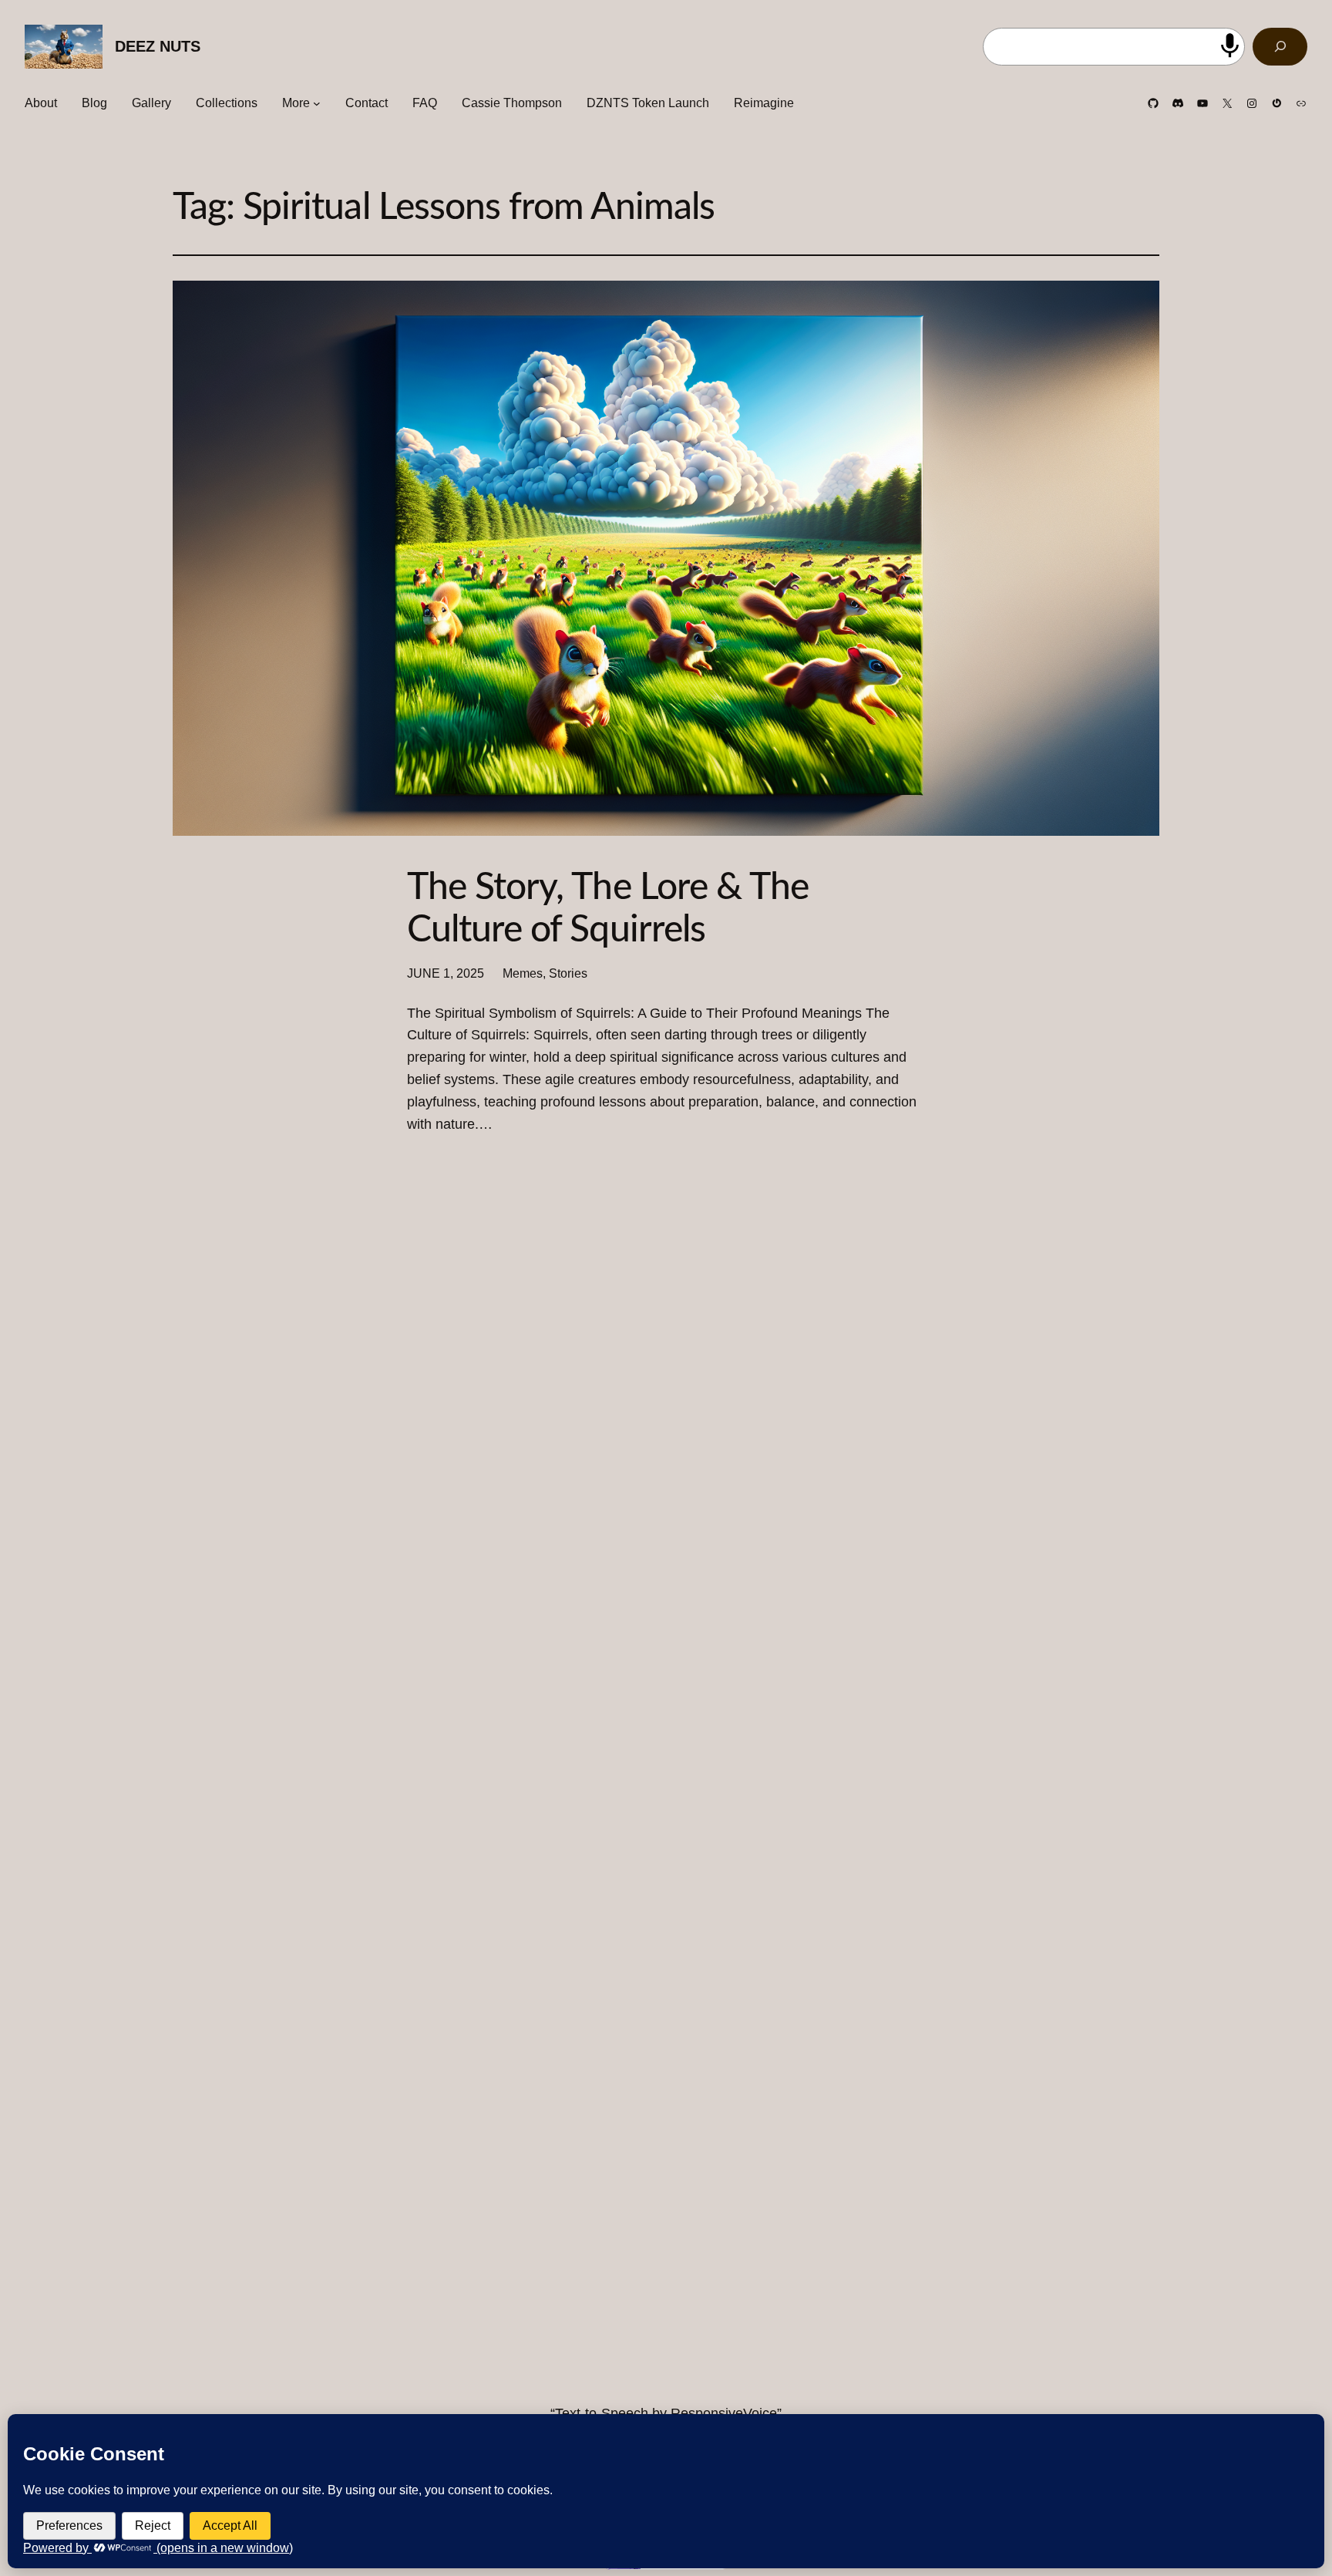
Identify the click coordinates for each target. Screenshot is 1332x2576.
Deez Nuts (158, 46)
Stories (568, 973)
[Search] (1280, 47)
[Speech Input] (1230, 46)
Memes (523, 973)
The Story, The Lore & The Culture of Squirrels (608, 909)
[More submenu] (317, 103)
